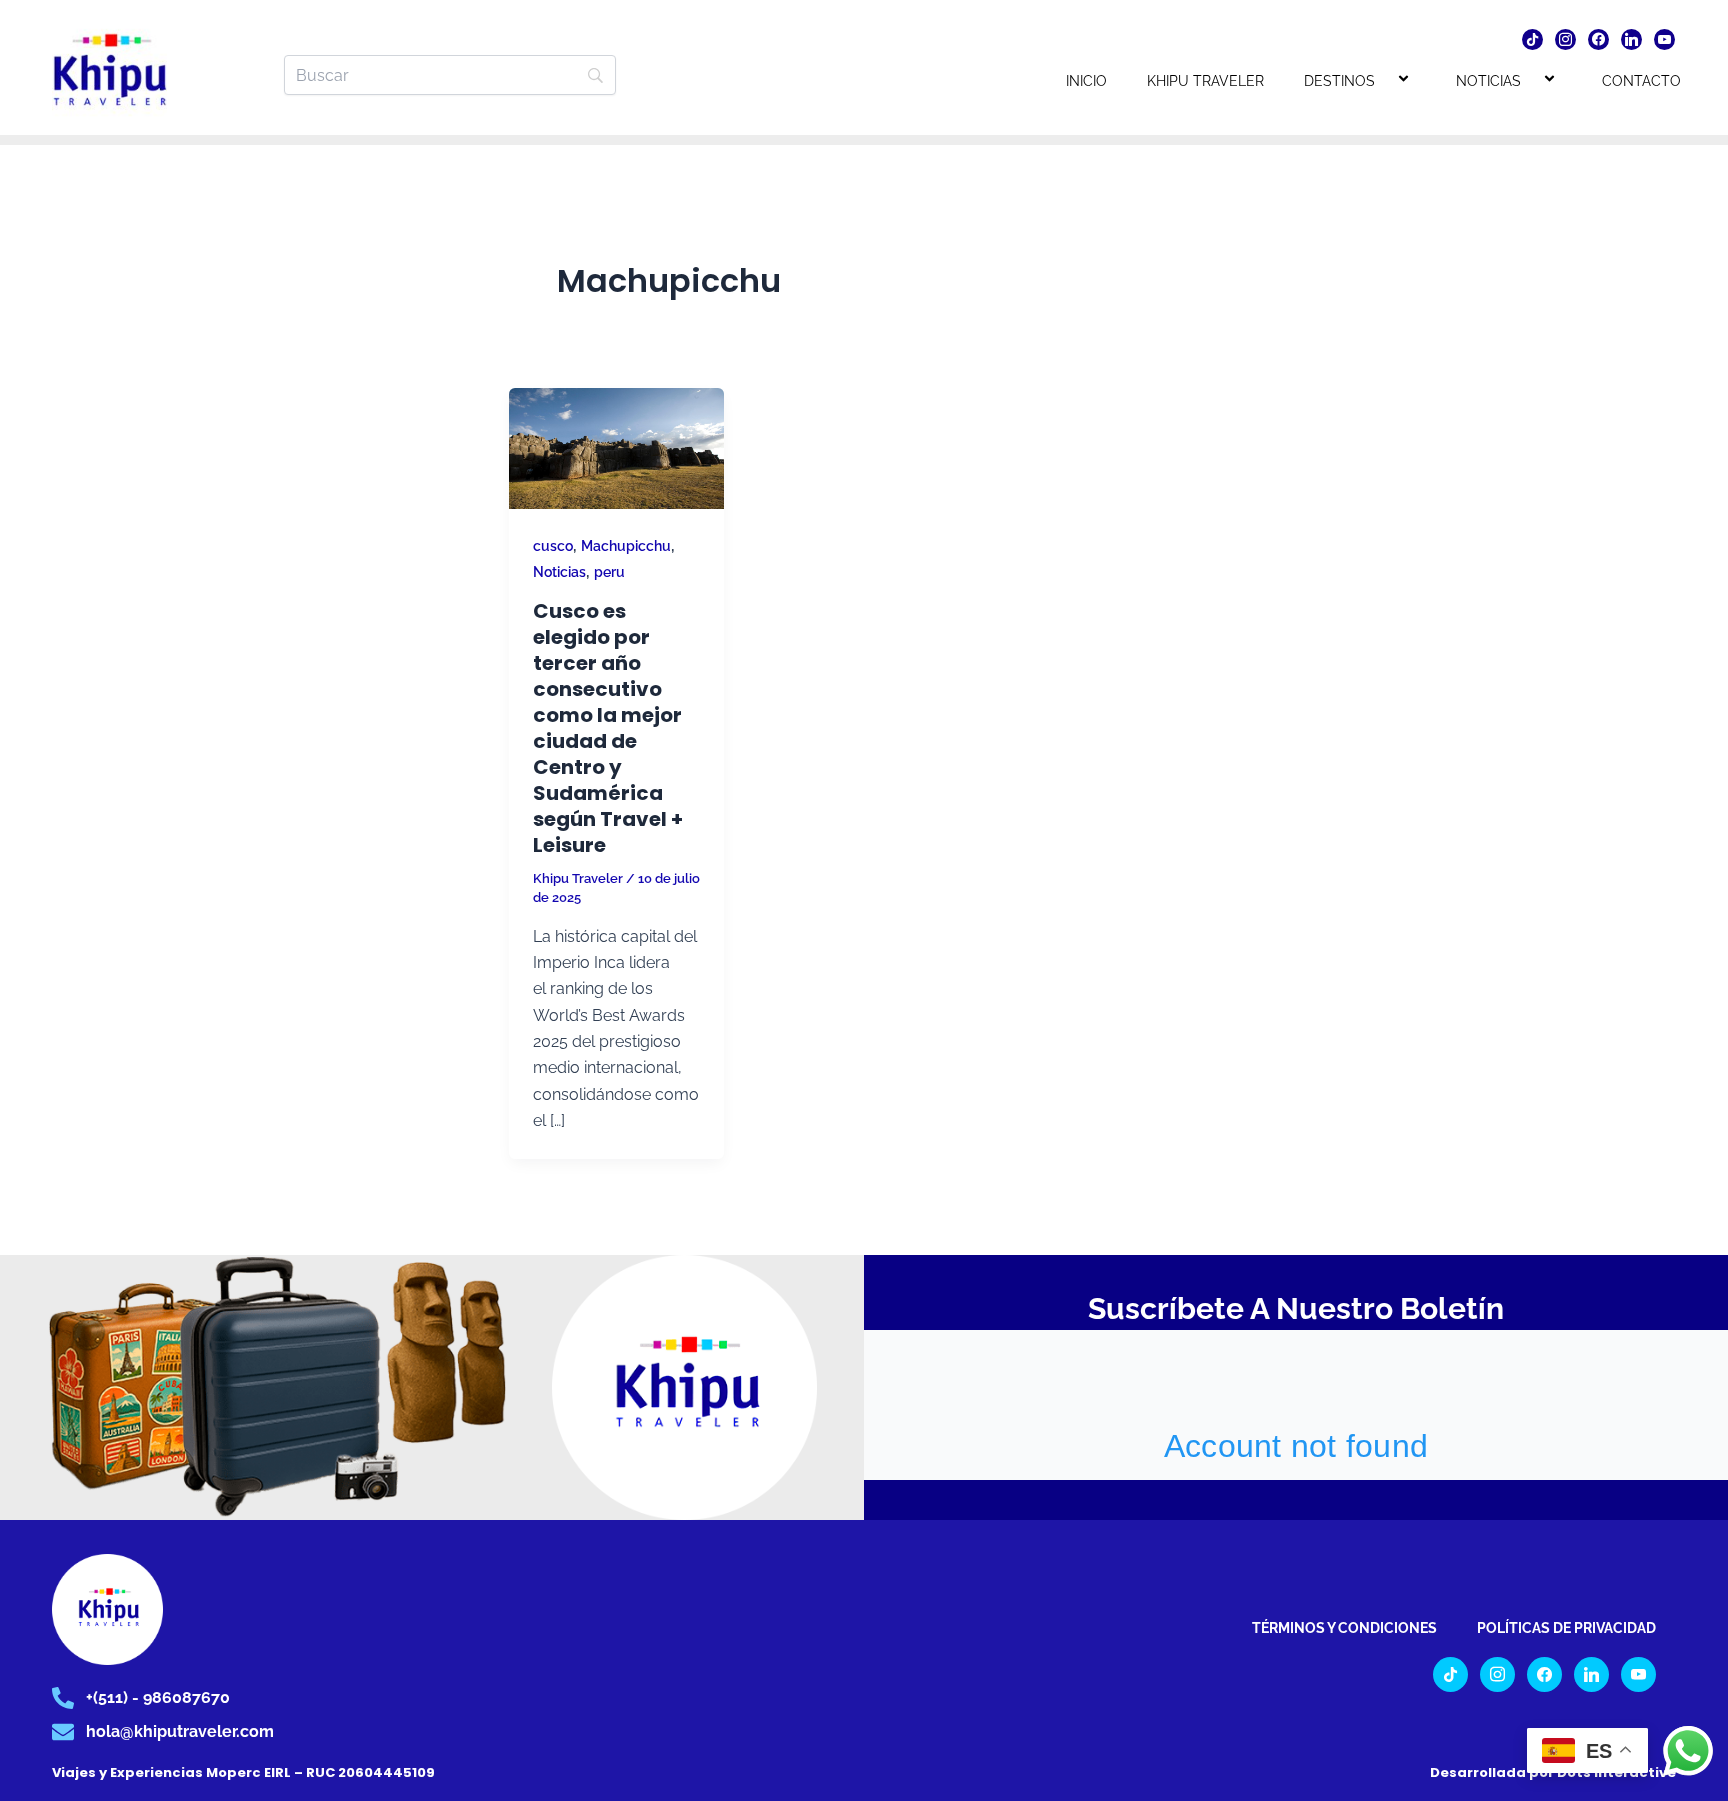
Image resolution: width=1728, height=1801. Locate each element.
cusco (553, 546)
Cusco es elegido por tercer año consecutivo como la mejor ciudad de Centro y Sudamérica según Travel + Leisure (608, 728)
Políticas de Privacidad (1566, 1628)
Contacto (1641, 81)
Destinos (1339, 81)
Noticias (1488, 81)
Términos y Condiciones (1344, 1628)
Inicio (1086, 81)
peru (609, 572)
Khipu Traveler (1205, 81)
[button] (1383, 81)
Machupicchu (626, 546)
